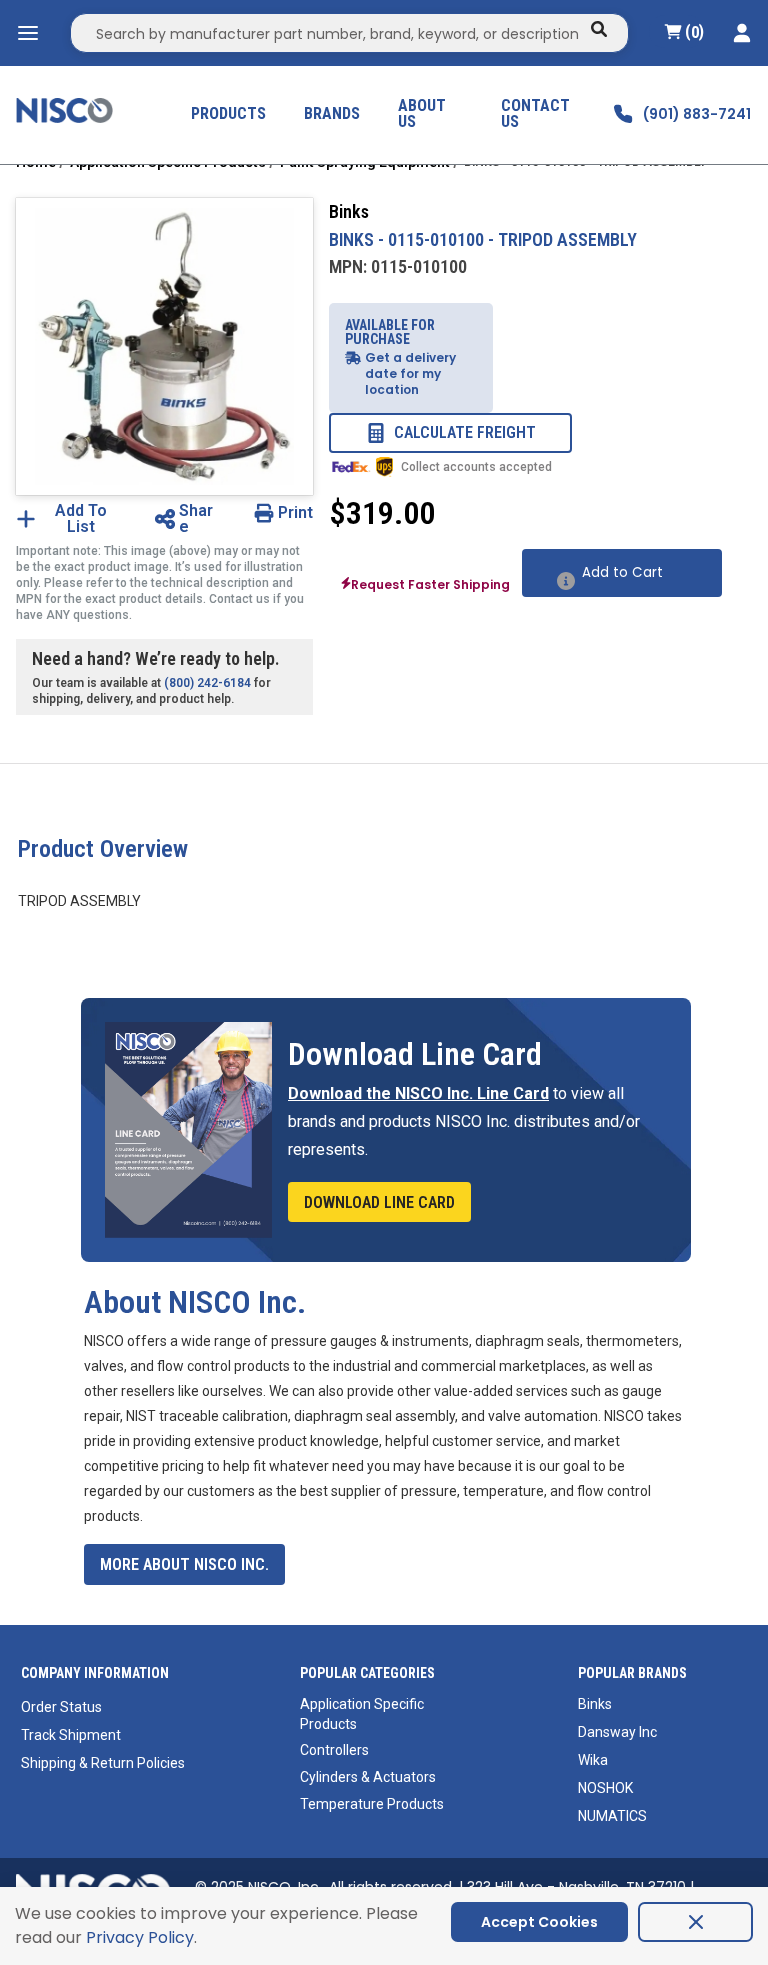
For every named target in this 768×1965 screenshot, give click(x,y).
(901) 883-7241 (697, 114)
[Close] (695, 1922)
